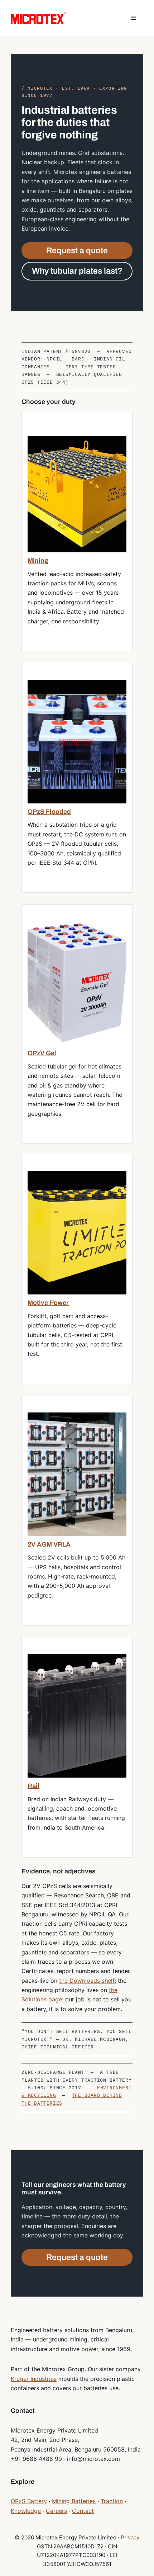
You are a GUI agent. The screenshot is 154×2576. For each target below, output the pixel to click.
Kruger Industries (34, 2379)
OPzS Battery (29, 2501)
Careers (56, 2511)
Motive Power (48, 1303)
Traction (112, 2501)
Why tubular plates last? (77, 271)
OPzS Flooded (49, 812)
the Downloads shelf (87, 1981)
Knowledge (26, 2511)
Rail (33, 1786)
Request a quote (77, 251)
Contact (83, 2511)
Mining (38, 561)
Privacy (130, 2537)
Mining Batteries (74, 2501)
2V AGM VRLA (49, 1544)
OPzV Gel (42, 1053)
